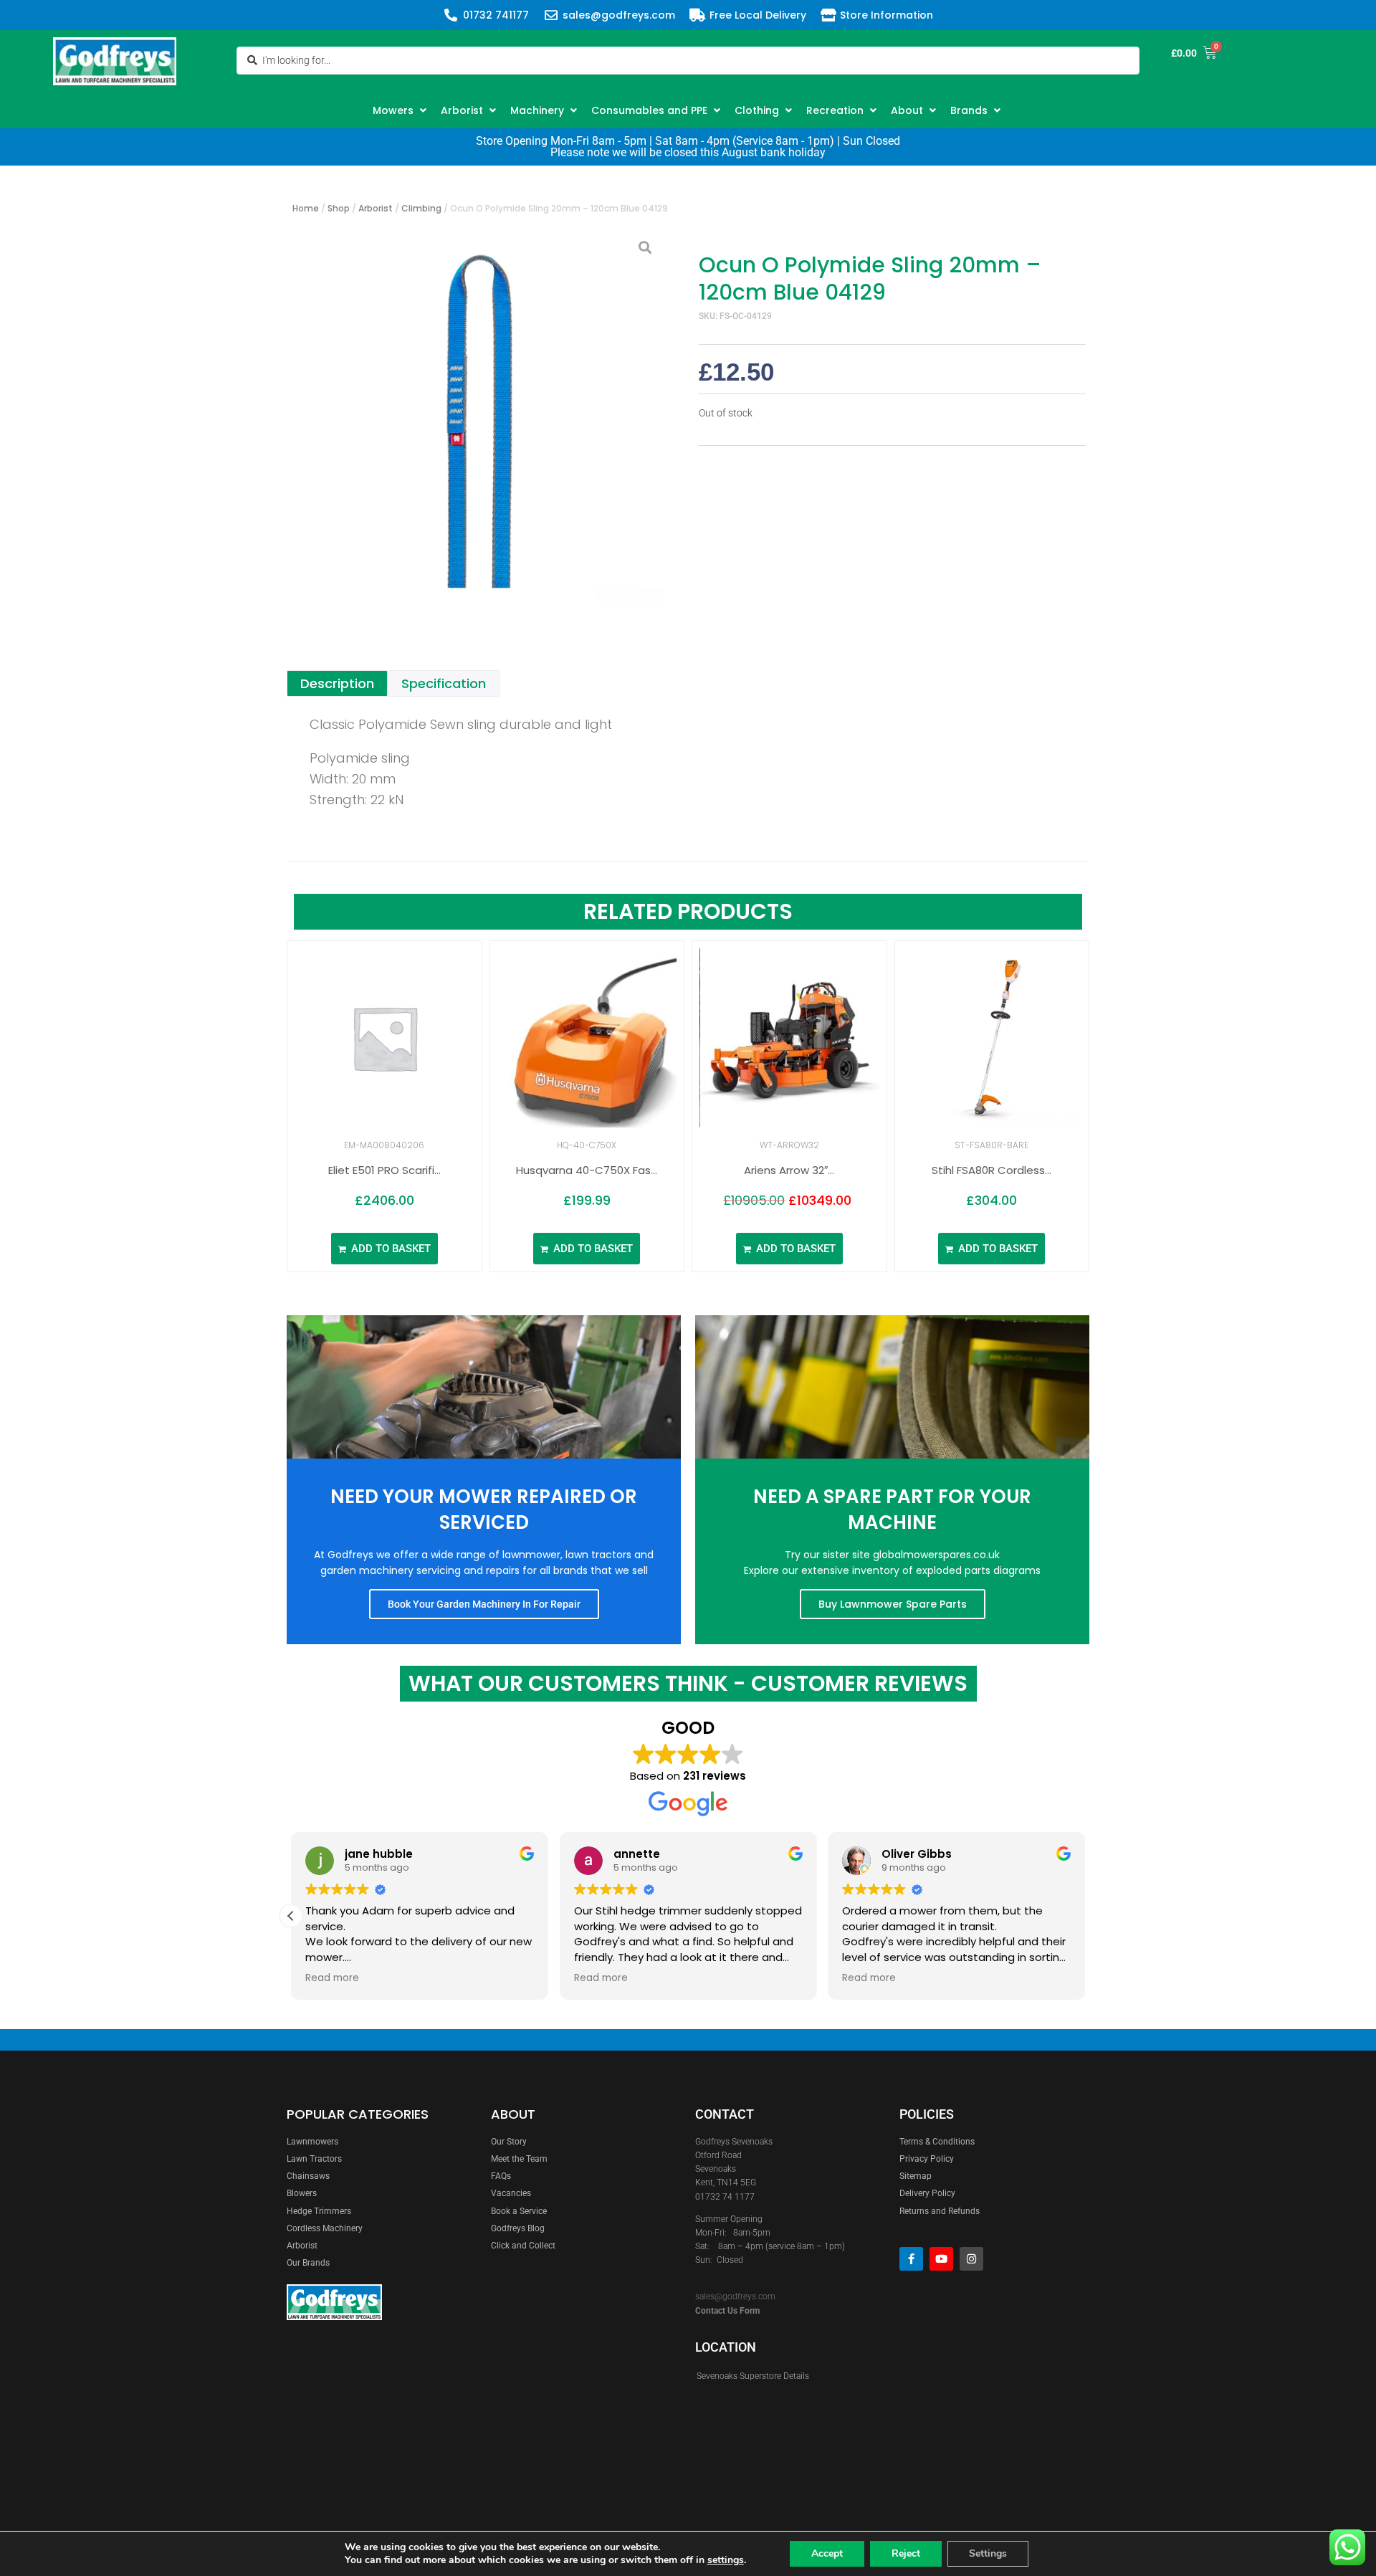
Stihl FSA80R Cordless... (992, 1170)
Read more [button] (332, 1978)
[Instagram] (971, 2259)
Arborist (376, 208)
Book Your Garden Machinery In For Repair (484, 1604)
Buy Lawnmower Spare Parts (893, 1604)
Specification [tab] (444, 683)
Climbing (421, 208)
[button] (401, 110)
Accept (827, 2553)
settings (726, 2560)
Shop (339, 208)
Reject (906, 2553)
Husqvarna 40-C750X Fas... (587, 1170)
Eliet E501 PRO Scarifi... (384, 1170)
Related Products (688, 911)
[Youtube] (941, 2259)
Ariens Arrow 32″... (789, 1170)
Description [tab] (337, 683)
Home (306, 208)
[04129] (477, 416)
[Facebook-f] (911, 2259)
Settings (988, 2553)
